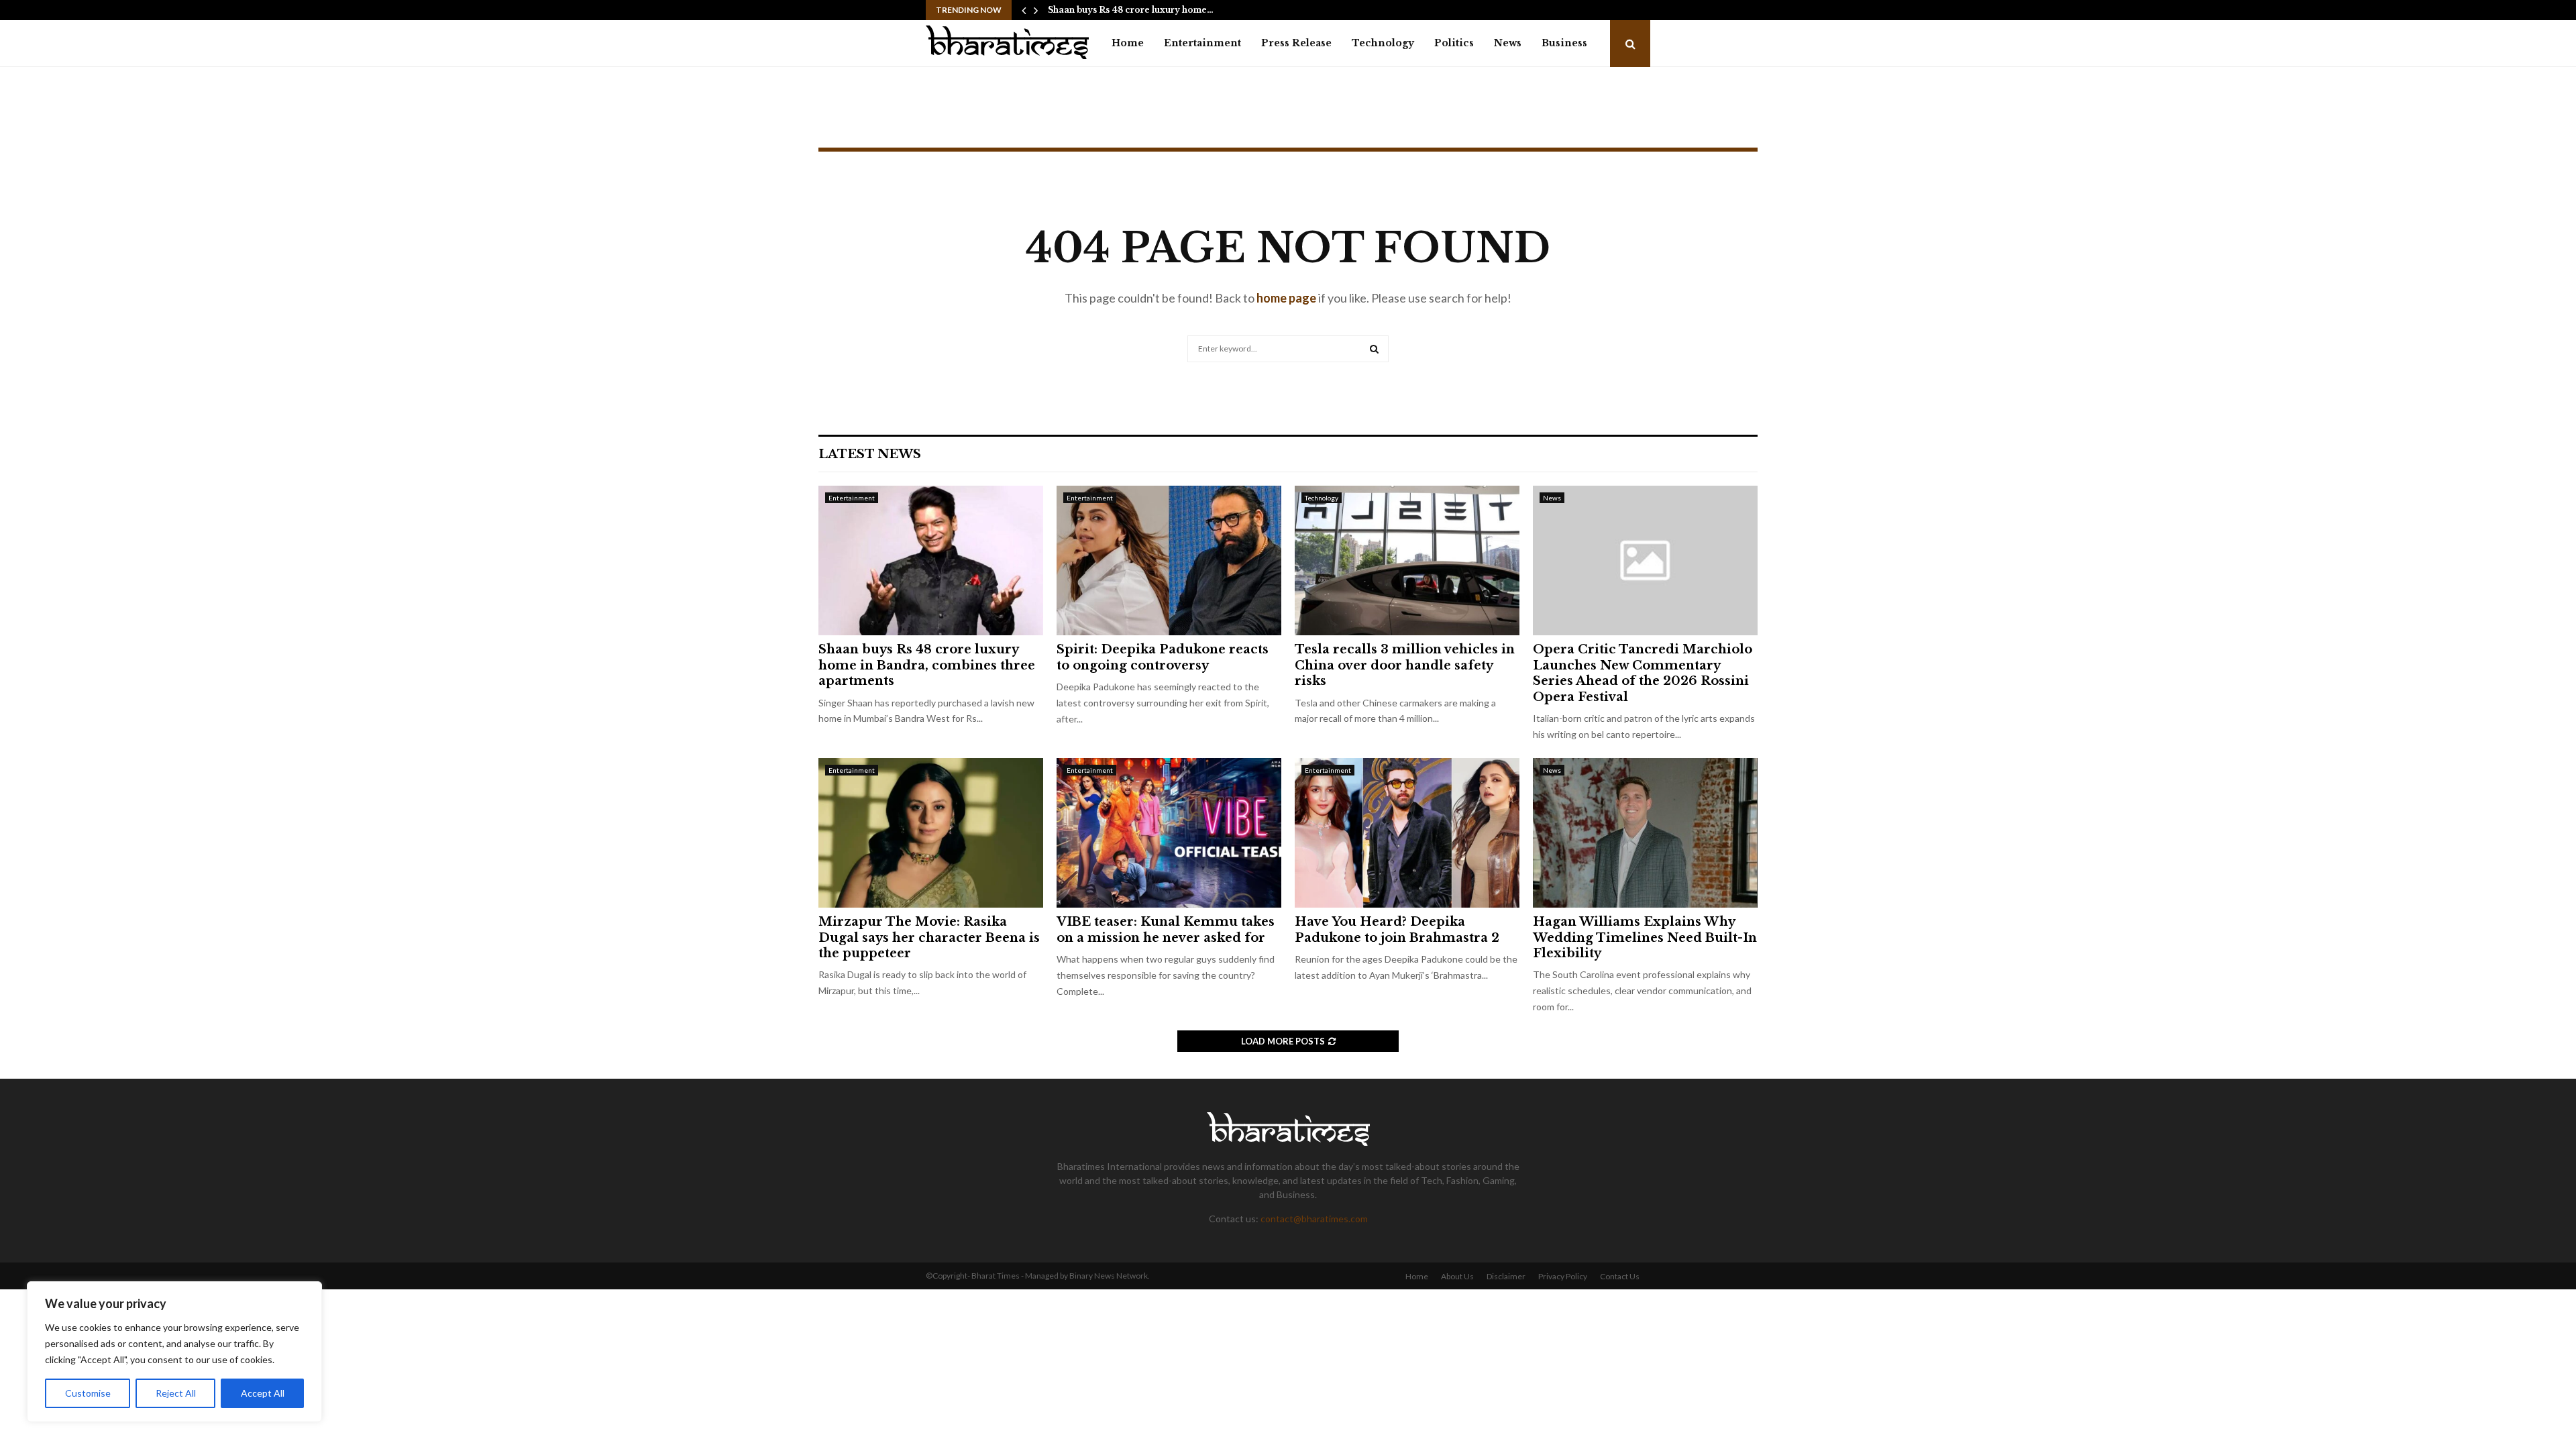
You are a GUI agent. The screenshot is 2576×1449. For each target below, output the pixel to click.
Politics (1454, 43)
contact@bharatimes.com (1314, 1219)
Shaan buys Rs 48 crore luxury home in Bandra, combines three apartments (927, 665)
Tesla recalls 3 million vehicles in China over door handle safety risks (1405, 665)
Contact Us (1620, 1276)
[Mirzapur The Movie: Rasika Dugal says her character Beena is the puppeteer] (931, 833)
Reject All (176, 1393)
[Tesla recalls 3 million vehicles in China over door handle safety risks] (1407, 560)
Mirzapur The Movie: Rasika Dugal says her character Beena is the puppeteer (929, 937)
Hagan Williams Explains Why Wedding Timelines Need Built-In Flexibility (1645, 937)
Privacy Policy (1563, 1276)
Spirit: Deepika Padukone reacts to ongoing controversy (1163, 657)
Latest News (870, 454)
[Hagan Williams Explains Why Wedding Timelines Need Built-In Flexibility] (1645, 833)
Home (1128, 43)
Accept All (263, 1393)
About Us (1457, 1276)
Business (1564, 43)
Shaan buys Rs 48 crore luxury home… (1131, 10)
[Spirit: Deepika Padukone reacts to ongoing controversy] (1169, 560)
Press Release (1296, 43)
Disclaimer (1506, 1276)
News (1508, 43)
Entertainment (1202, 43)
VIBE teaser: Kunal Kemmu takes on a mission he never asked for (1166, 929)
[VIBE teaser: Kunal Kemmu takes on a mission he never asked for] (1169, 833)
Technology (1383, 43)
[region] (174, 1352)
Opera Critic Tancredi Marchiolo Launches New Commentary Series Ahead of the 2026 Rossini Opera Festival (1643, 673)
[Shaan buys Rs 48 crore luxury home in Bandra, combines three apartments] (931, 560)
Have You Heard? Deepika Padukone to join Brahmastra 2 (1397, 929)
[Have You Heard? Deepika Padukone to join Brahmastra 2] (1407, 833)
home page (1286, 298)
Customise (88, 1393)
